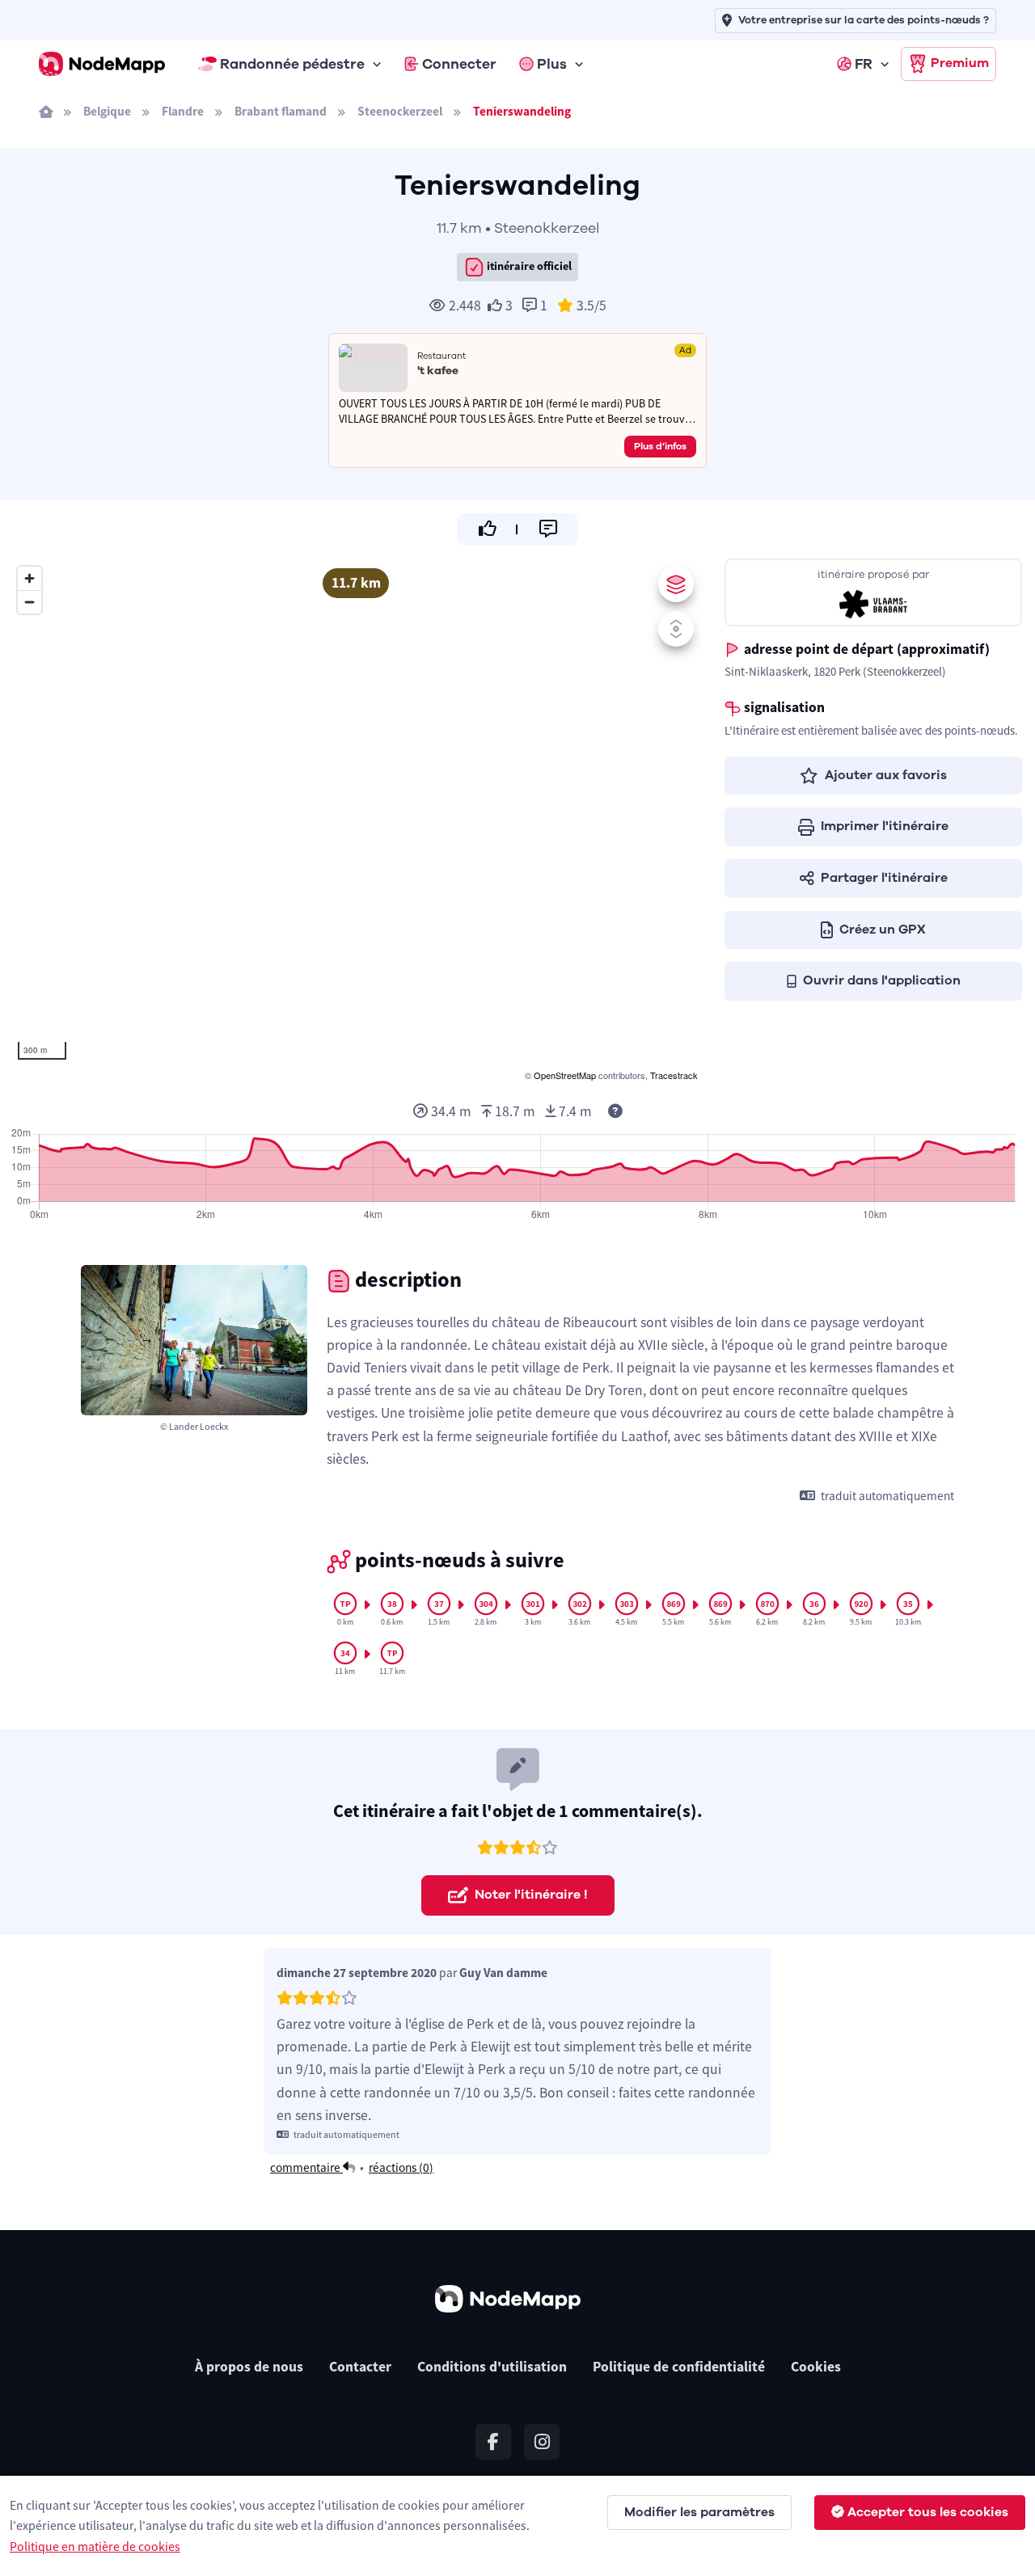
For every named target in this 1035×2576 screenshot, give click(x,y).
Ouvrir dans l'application (882, 980)
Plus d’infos (660, 446)
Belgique (107, 111)
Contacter (360, 2367)
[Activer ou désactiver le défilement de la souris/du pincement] (676, 629)
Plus (552, 64)
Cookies (816, 2367)
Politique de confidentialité (679, 2367)
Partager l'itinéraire (884, 878)
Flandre (183, 111)
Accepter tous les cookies (928, 2512)
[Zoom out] (30, 602)
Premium (960, 63)
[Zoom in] (30, 578)
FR (864, 64)
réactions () (401, 2167)
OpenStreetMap (565, 1075)
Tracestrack (674, 1075)
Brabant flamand (281, 111)
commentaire (306, 2167)
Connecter (459, 64)
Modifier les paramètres (699, 2512)
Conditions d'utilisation (492, 2367)
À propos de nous (249, 2367)
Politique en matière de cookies (95, 2546)
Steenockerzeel (400, 111)
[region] (356, 821)
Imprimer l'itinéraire (885, 826)
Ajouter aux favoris (886, 775)
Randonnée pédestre (292, 64)
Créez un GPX (883, 930)
